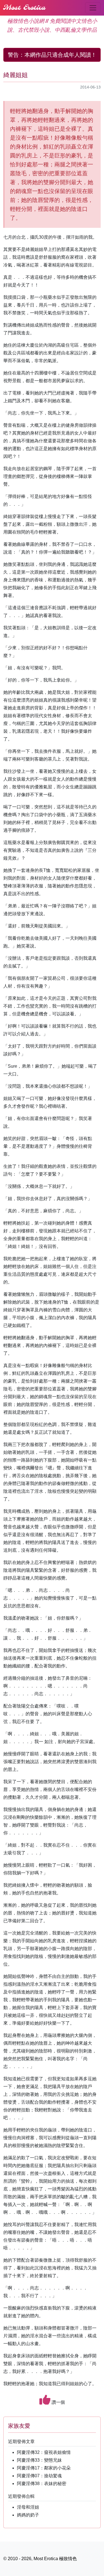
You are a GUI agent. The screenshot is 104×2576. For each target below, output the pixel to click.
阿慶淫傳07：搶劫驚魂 (39, 2476)
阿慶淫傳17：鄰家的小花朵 (44, 2468)
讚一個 (58, 2402)
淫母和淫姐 (28, 2507)
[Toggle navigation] (93, 8)
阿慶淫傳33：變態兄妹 (39, 2460)
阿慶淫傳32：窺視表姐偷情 (44, 2452)
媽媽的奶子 (28, 2515)
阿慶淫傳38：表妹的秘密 (42, 2484)
